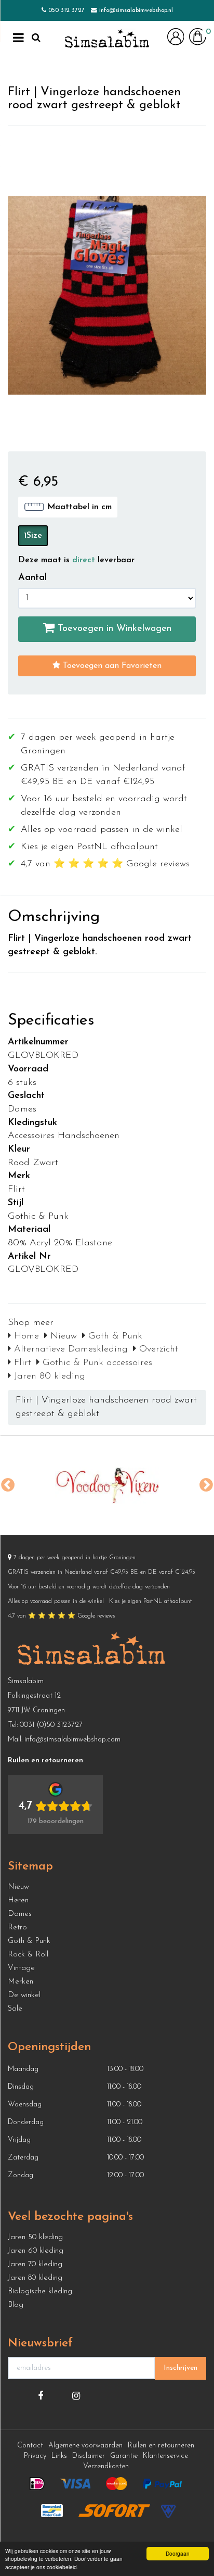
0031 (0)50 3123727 (51, 1725)
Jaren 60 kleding (36, 2251)
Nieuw (62, 1336)
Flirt (21, 1363)
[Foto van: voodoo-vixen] (107, 1485)
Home (25, 1336)
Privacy (35, 2456)
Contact (30, 2446)
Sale (15, 2009)
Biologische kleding (40, 2291)
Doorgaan (178, 2553)
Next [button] (206, 1485)
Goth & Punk (114, 1336)
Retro (17, 1928)
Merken (21, 1982)
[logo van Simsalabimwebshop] (107, 39)
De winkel (24, 1995)
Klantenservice (165, 2456)
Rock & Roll (28, 1955)
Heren (18, 1901)
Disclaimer (89, 2456)
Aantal (32, 578)
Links (59, 2456)
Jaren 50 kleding (35, 2237)
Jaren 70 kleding (35, 2264)
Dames (20, 1914)
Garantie (124, 2456)
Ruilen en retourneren (161, 2446)
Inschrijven (180, 2368)
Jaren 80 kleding (48, 1377)
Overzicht (157, 1349)
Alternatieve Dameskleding (69, 1349)
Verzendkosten (106, 2466)
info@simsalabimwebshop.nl (136, 10)
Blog (16, 2305)
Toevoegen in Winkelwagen (113, 629)
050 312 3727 (66, 10)
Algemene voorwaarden (85, 2446)
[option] (107, 1485)
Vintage (21, 1968)
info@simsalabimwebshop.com (72, 1740)
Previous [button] (8, 1485)
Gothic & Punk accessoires (96, 1363)
